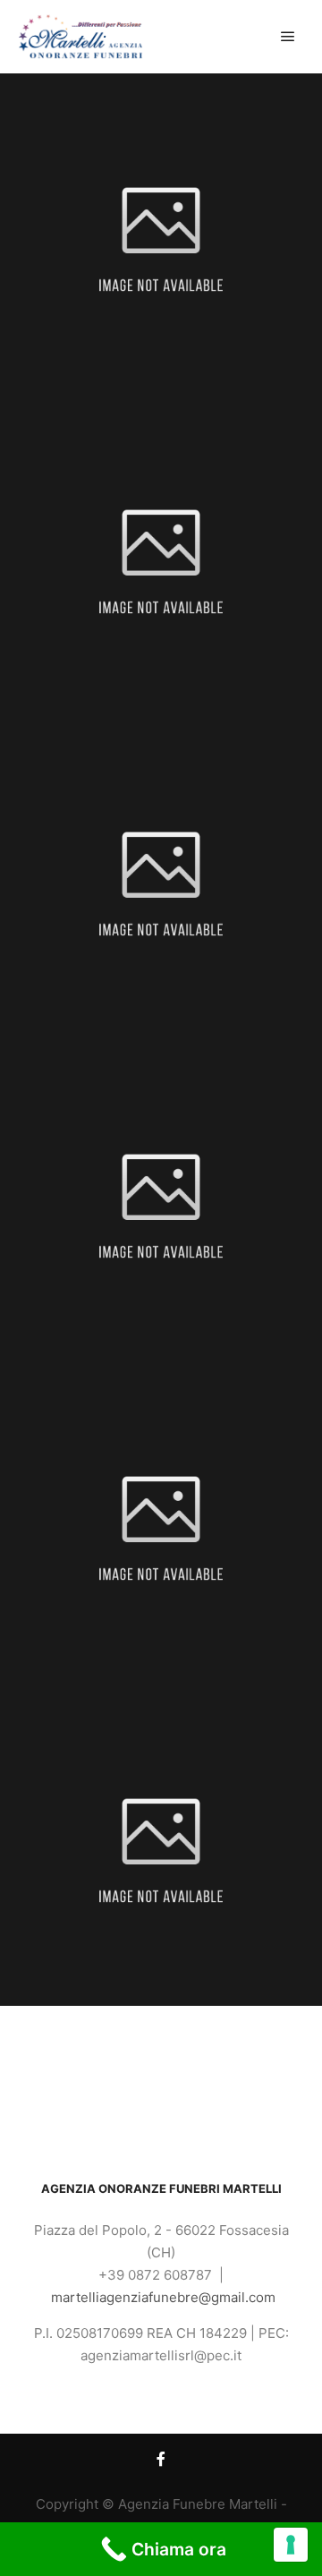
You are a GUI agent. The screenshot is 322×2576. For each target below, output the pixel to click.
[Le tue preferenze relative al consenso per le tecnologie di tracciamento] (291, 2545)
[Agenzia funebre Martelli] (80, 37)
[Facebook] (161, 2459)
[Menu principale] (288, 37)
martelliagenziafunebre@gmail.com (163, 2297)
